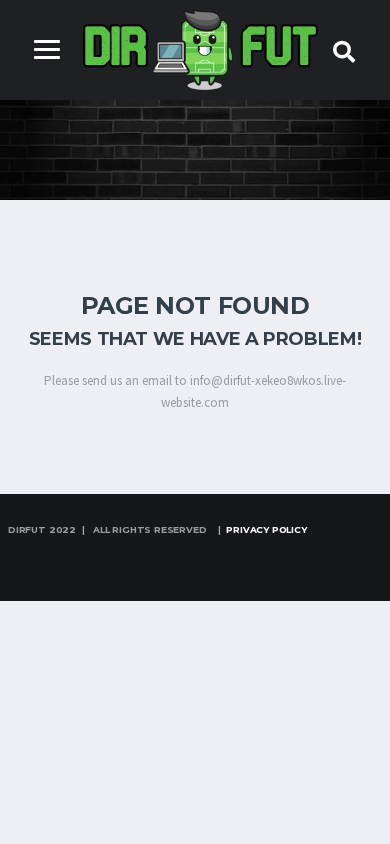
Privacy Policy (266, 529)
